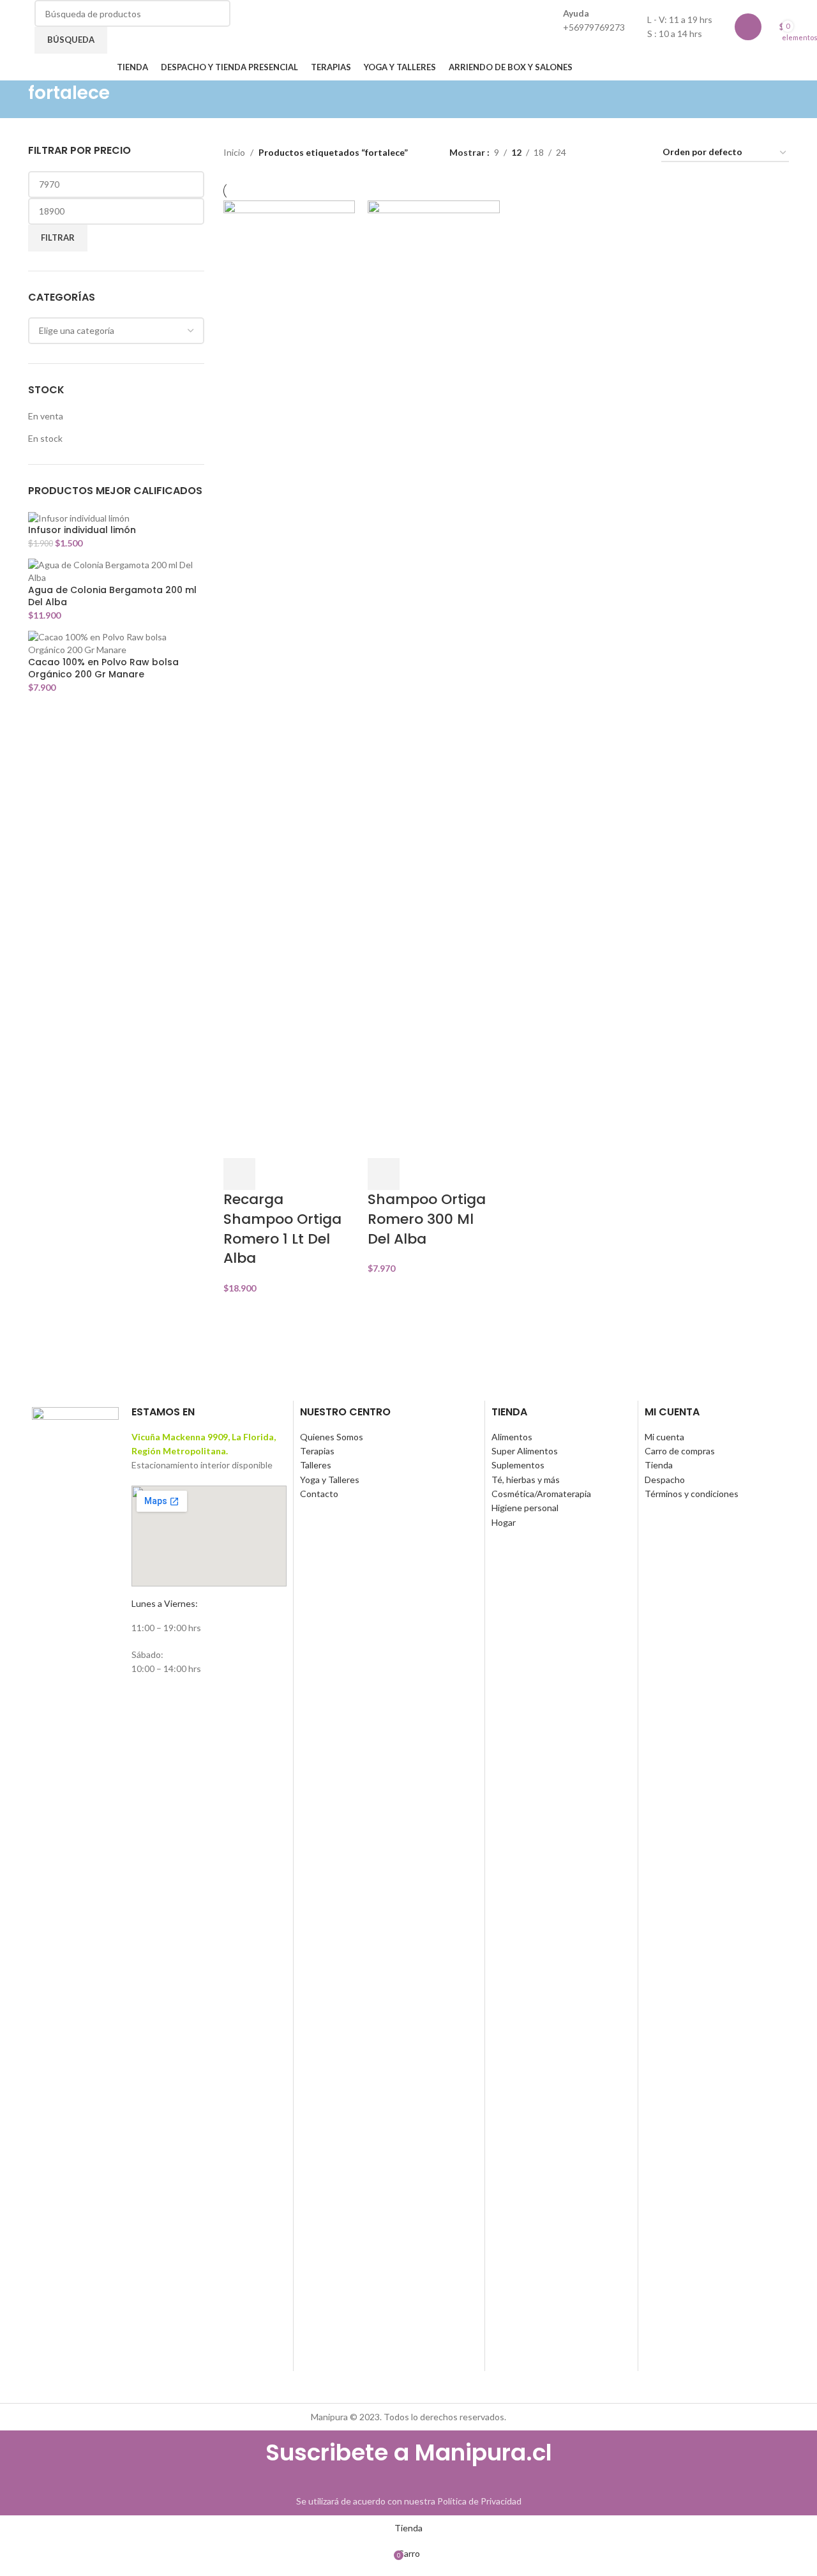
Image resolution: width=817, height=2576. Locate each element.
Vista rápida (273, 1174)
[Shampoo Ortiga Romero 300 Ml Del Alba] (434, 678)
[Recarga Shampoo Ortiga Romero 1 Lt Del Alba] (289, 678)
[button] (239, 1174)
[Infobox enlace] (408, 40)
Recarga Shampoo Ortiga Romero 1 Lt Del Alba (282, 1229)
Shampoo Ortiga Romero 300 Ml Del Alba (427, 1219)
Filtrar (58, 237)
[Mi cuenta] (748, 27)
